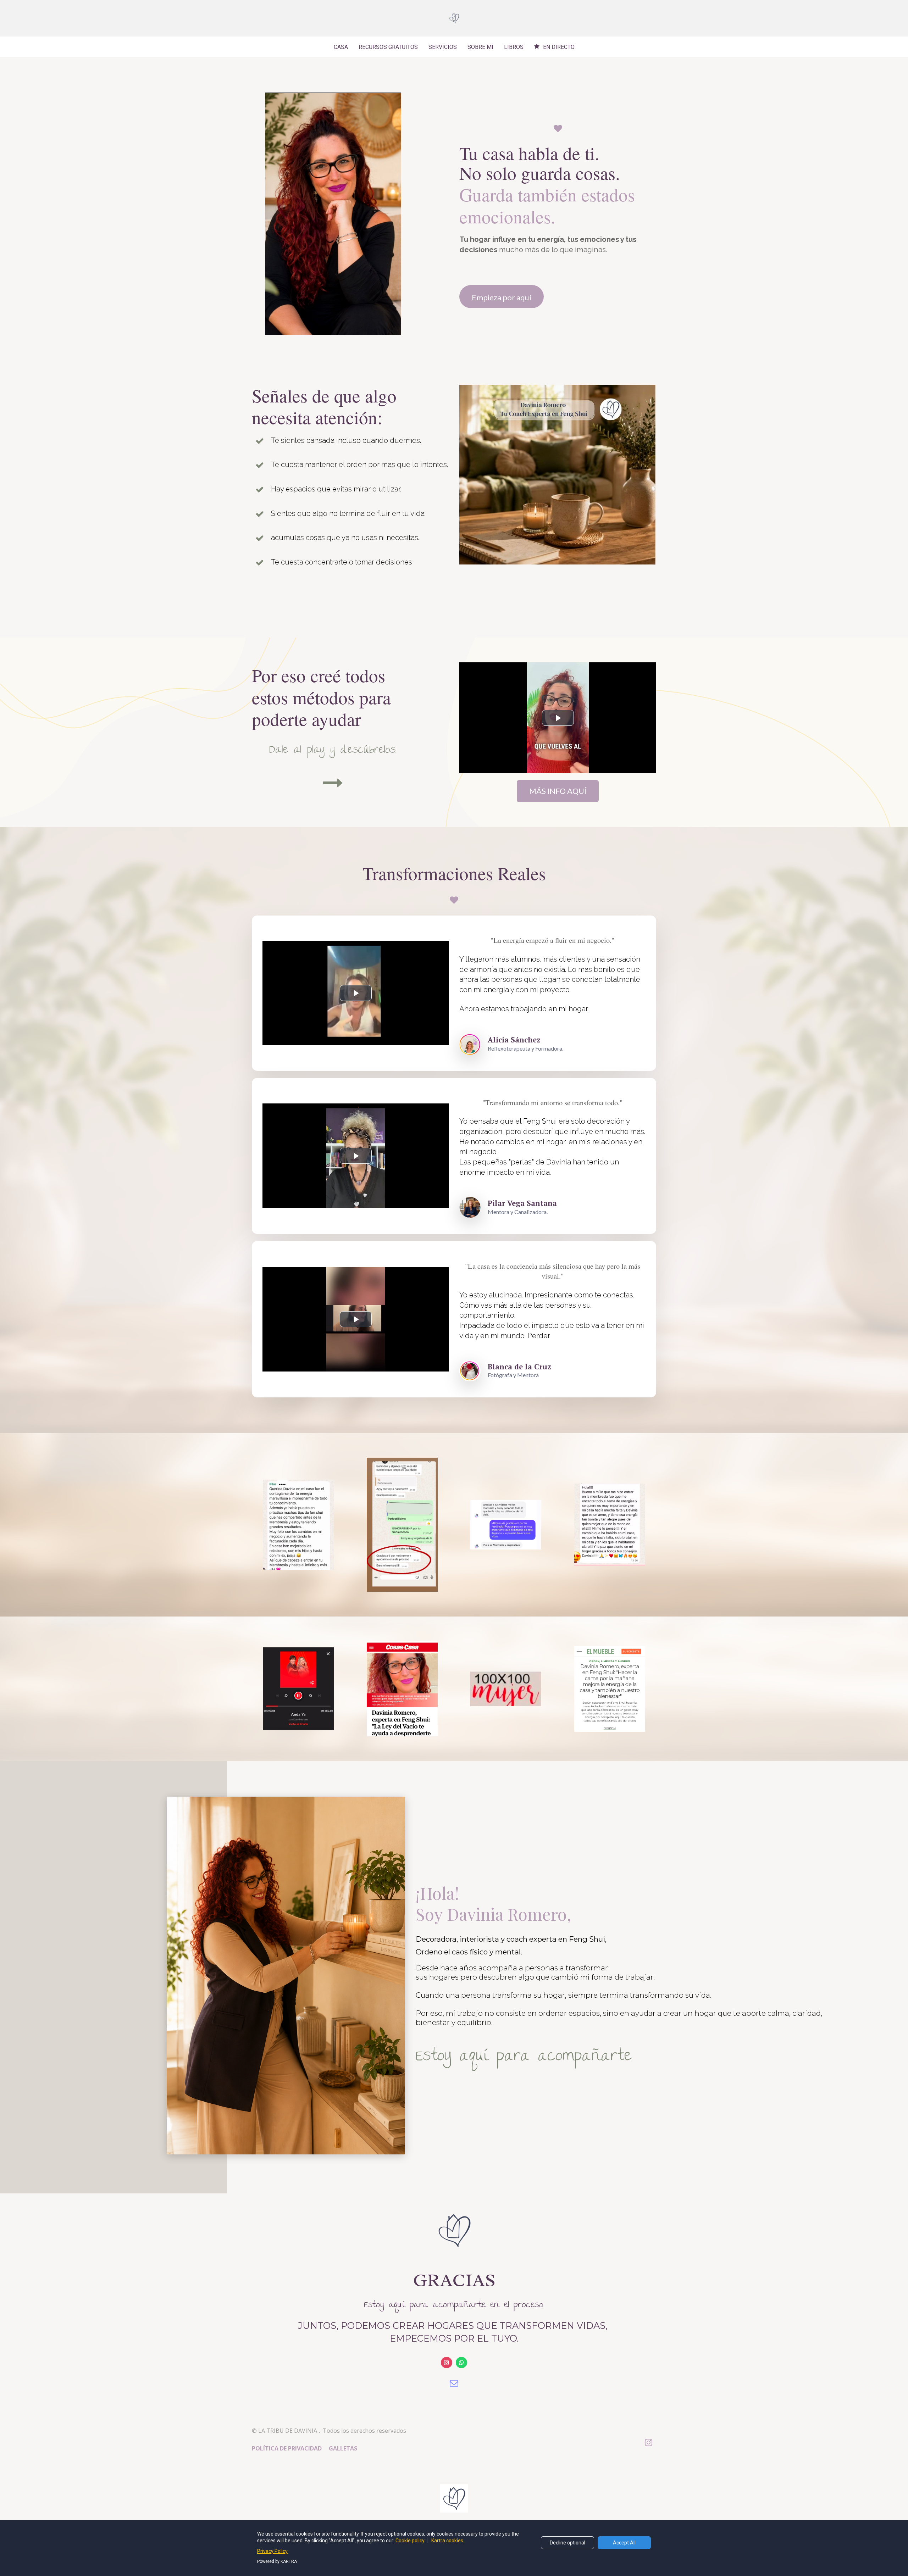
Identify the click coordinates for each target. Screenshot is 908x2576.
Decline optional (567, 2543)
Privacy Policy (272, 2551)
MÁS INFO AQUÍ (558, 791)
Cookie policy (411, 2541)
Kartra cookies (447, 2541)
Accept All (624, 2543)
